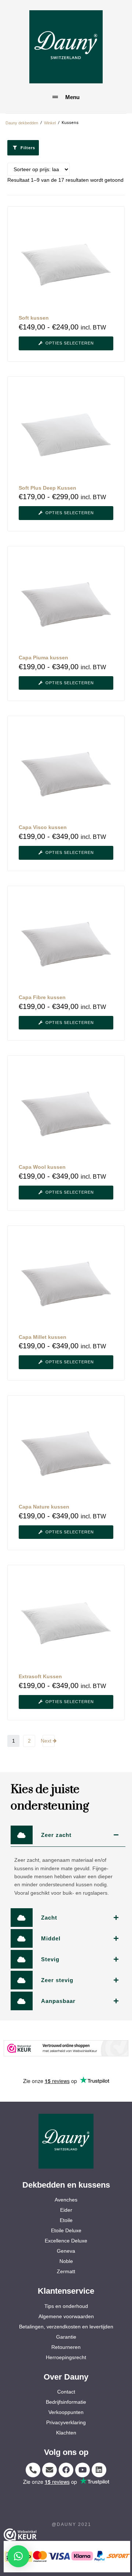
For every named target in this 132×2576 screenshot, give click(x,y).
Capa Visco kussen (43, 827)
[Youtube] (82, 2470)
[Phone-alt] (33, 2470)
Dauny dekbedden (22, 123)
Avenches (66, 2200)
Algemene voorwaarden (66, 2316)
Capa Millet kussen (43, 1337)
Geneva (66, 2251)
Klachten (66, 2433)
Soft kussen (34, 318)
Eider (66, 2210)
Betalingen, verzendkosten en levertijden (66, 2327)
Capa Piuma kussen (43, 658)
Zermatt (66, 2271)
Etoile (66, 2220)
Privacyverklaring (66, 2422)
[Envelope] (49, 2470)
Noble (66, 2261)
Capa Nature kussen (44, 1507)
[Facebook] (66, 2470)
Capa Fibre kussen (42, 997)
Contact (66, 2392)
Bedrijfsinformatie (66, 2402)
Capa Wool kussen (42, 1167)
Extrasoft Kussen (40, 1676)
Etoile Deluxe (66, 2230)
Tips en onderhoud (66, 2306)
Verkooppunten (66, 2412)
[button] (18, 2556)
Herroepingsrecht (66, 2357)
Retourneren (66, 2347)
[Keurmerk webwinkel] (66, 2048)
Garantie (66, 2337)
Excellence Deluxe (66, 2241)
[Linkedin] (99, 2470)
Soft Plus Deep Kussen (47, 488)
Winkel (50, 123)
